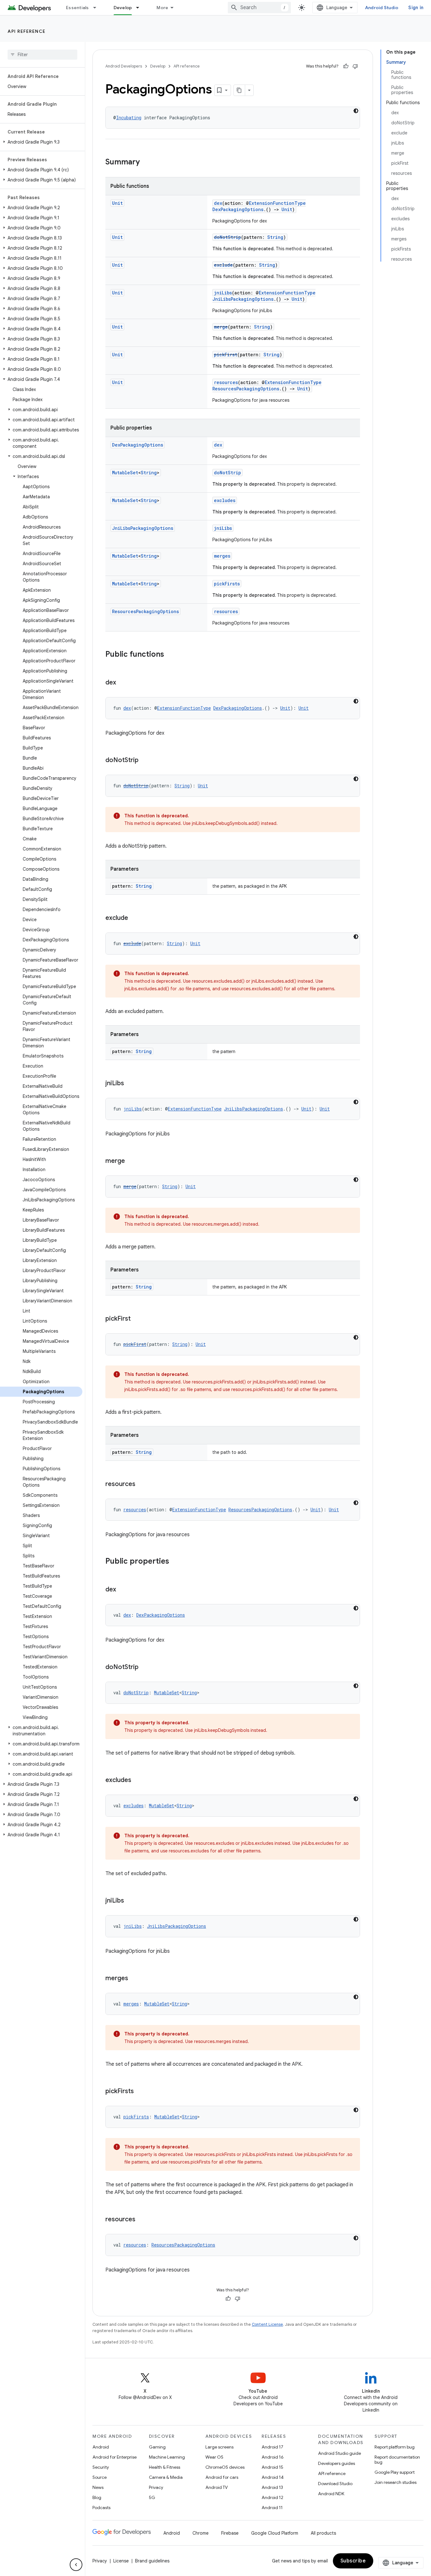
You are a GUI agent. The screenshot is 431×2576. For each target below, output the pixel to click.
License (121, 2561)
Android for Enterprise (115, 2457)
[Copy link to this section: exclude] (134, 918)
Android (101, 2447)
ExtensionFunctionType (277, 203)
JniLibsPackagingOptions (243, 299)
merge (221, 327)
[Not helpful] (355, 66)
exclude (223, 265)
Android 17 (272, 2447)
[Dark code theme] (356, 111)
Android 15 (272, 2467)
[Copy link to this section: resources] (142, 1484)
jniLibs (223, 293)
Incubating (129, 118)
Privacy (156, 2487)
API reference (27, 31)
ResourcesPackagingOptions (246, 389)
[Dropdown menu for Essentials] (97, 8)
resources (226, 382)
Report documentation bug (397, 2460)
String (275, 237)
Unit (117, 203)
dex (218, 203)
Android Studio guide (339, 2453)
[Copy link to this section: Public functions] (170, 655)
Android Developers (124, 66)
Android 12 (272, 2497)
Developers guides (337, 2463)
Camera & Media (166, 2477)
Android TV (217, 2487)
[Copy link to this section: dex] (122, 683)
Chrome (201, 2533)
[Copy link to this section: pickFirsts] (140, 2092)
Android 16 (273, 2457)
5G (152, 2497)
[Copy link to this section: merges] (134, 1979)
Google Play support (395, 2472)
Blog (97, 2497)
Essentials (77, 8)
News (98, 2487)
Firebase (230, 2533)
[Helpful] (346, 66)
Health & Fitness (165, 2467)
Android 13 (272, 2487)
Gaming (157, 2447)
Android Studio (382, 8)
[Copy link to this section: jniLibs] (130, 1084)
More (162, 8)
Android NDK (331, 2494)
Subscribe (353, 2561)
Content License (267, 2324)
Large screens (219, 2447)
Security (101, 2467)
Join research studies (396, 2482)
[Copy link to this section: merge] (131, 1161)
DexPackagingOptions (238, 209)
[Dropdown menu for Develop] (140, 8)
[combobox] (259, 8)
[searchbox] (42, 55)
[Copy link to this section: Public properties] (175, 1562)
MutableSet (125, 473)
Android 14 (273, 2477)
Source (100, 2477)
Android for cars (222, 2477)
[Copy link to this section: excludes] (138, 1780)
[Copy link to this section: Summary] (146, 163)
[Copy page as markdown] (239, 90)
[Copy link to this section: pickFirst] (137, 1319)
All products (323, 2533)
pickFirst (226, 355)
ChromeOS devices (225, 2467)
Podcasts (101, 2508)
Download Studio (335, 2484)
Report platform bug (395, 2447)
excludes (225, 500)
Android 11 (272, 2508)
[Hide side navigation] (76, 2565)
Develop (123, 8)
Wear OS (214, 2457)
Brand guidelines (152, 2561)
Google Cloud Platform (275, 2533)
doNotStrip (227, 237)
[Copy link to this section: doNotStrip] (145, 761)
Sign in (416, 8)
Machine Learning (167, 2457)
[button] (41, 142)
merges (222, 556)
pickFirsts (227, 584)
